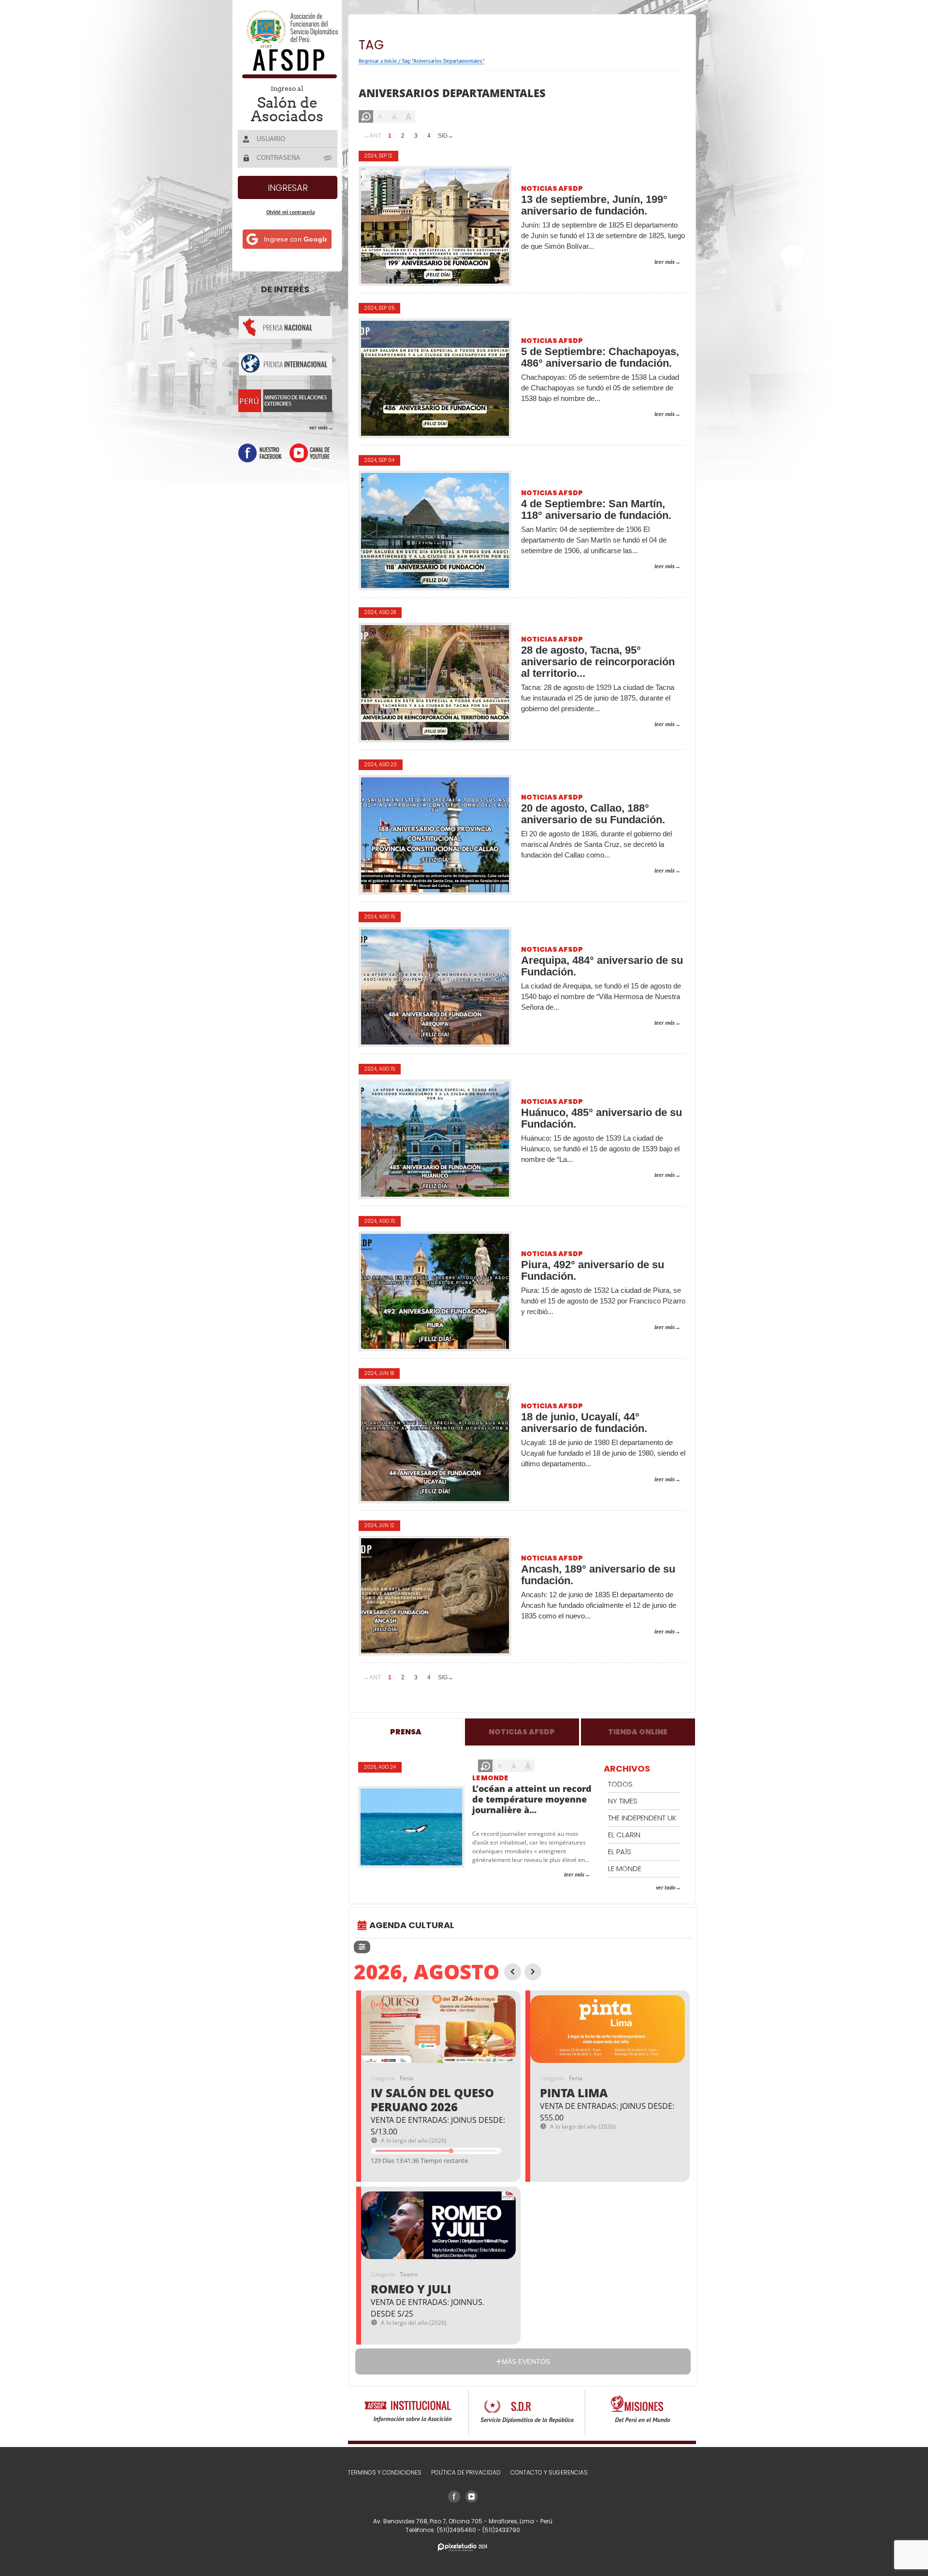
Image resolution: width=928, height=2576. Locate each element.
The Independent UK (642, 1818)
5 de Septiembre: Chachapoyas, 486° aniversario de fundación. (600, 358)
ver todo (666, 1887)
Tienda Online (638, 1732)
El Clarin (624, 1835)
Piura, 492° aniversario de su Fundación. (593, 1271)
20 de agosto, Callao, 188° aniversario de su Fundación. (593, 814)
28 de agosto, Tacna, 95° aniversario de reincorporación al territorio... (598, 662)
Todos (620, 1784)
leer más (665, 262)
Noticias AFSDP (552, 188)
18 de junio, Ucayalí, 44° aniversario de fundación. (584, 1423)
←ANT (372, 136)
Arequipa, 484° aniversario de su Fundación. (602, 966)
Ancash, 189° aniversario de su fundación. (598, 1575)
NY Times (623, 1801)
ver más (319, 427)
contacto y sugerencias (549, 2472)
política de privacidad (466, 2472)
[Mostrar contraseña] (328, 157)
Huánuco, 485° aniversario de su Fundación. (602, 1118)
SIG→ (446, 136)
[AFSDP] (288, 76)
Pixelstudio (463, 2547)
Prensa (406, 1732)
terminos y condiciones (384, 2472)
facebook (260, 453)
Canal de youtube (310, 453)
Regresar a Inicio (378, 61)
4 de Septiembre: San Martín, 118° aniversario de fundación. (596, 510)
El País (620, 1852)
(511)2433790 (501, 2530)
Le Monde (490, 1778)
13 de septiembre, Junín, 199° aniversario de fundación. (594, 205)
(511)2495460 (457, 2530)
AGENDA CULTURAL (412, 1925)
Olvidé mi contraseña (290, 212)
